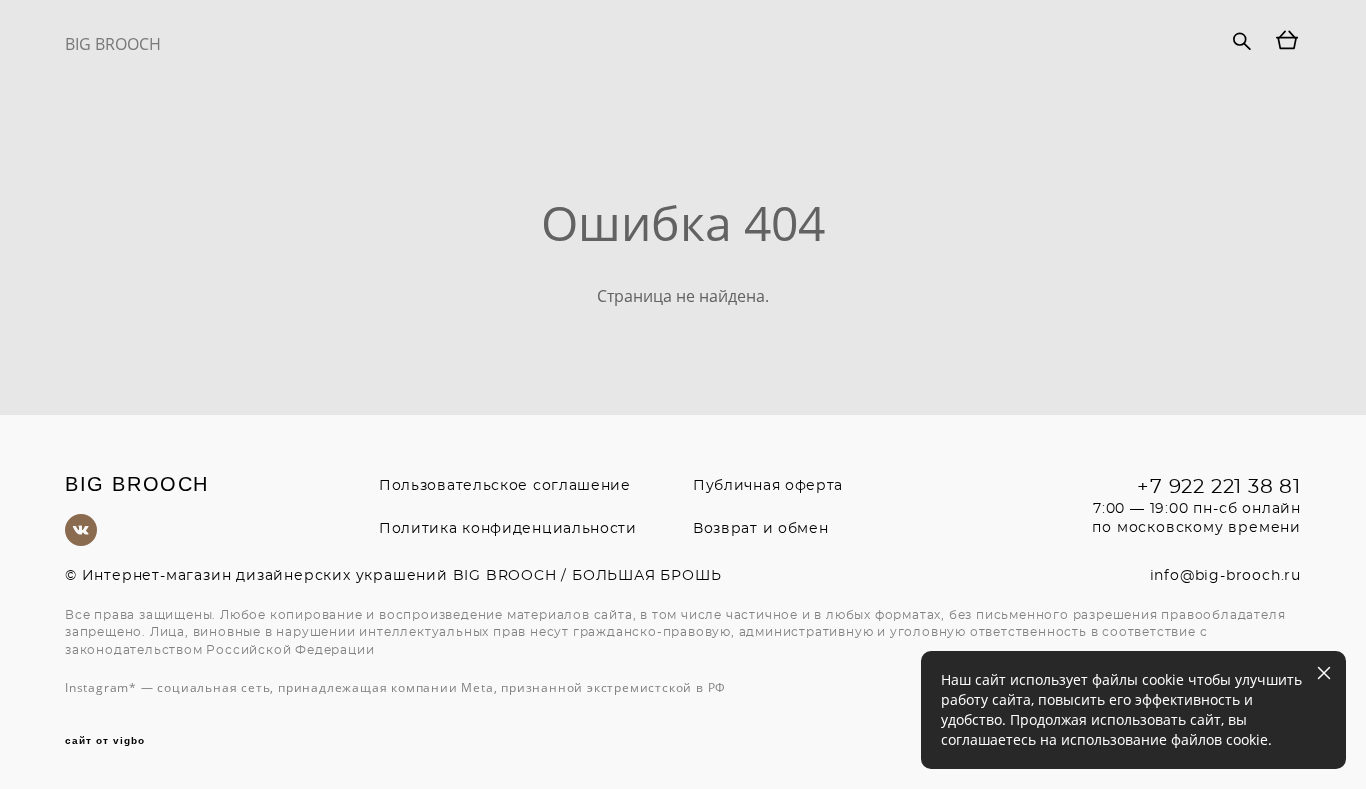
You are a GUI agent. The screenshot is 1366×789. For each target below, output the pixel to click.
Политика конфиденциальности (508, 529)
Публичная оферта (768, 486)
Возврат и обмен (761, 529)
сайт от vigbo (105, 741)
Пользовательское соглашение (505, 486)
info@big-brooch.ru (1225, 576)
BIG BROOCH (113, 44)
